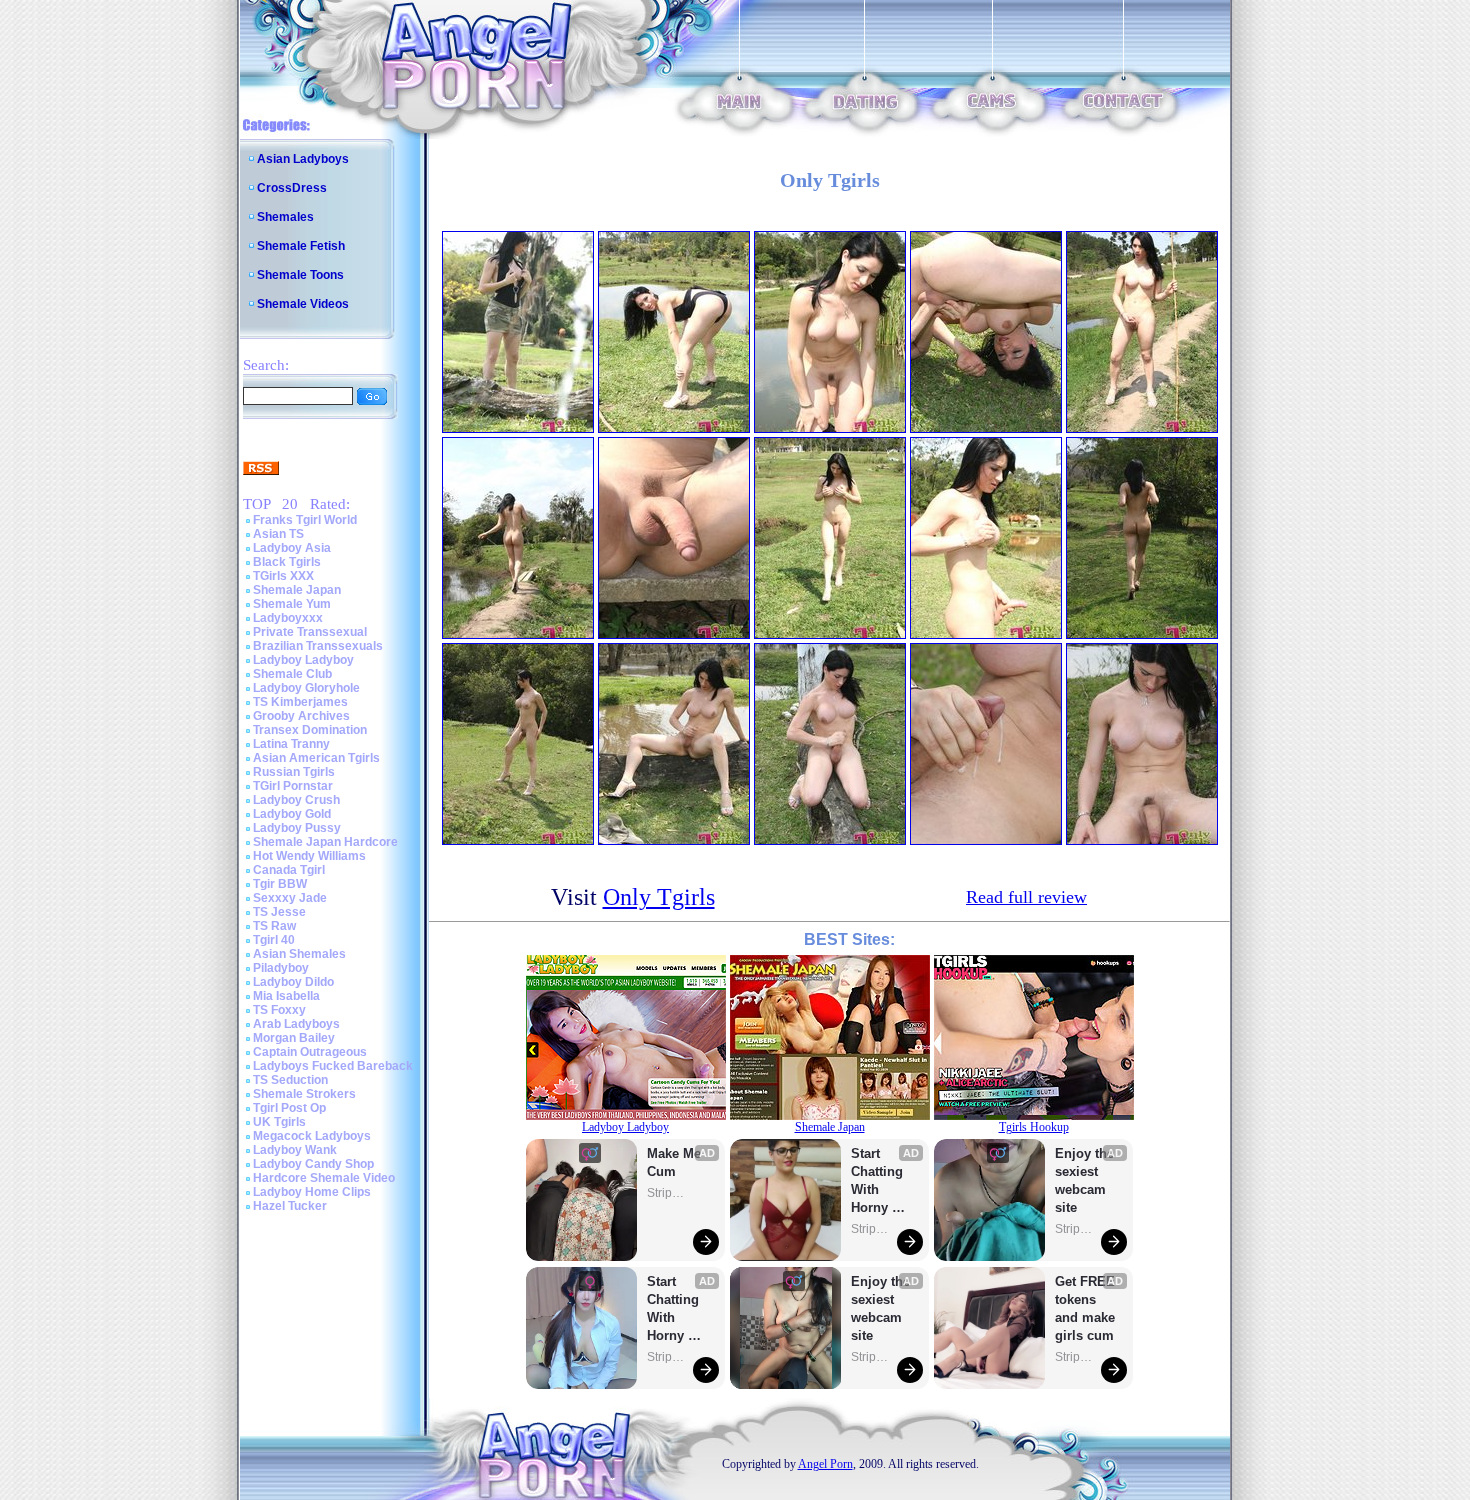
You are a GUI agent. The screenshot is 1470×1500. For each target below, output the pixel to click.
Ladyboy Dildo (293, 982)
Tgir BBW (280, 884)
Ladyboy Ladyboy (303, 660)
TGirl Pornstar (293, 786)
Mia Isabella (286, 996)
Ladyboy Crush (296, 800)
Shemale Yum (292, 604)
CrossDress (292, 188)
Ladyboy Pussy (297, 828)
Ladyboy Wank (295, 1150)
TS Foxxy (279, 1010)
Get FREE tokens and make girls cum (1085, 1308)
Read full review (1026, 897)
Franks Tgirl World (305, 520)
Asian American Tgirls (316, 758)
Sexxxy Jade (290, 898)
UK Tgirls (279, 1122)
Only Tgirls (659, 897)
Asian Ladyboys (303, 159)
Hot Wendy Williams (309, 856)
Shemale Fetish (301, 246)
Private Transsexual (310, 632)
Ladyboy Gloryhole (306, 688)
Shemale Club (292, 674)
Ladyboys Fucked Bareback (333, 1066)
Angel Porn (825, 1464)
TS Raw (274, 926)
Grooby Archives (301, 716)
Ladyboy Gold (292, 814)
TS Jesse (279, 912)
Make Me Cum (676, 1162)
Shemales (285, 217)
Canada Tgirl (289, 870)
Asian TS (278, 534)
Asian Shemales (299, 954)
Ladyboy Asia (292, 548)
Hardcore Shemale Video (324, 1178)
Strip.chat (667, 1193)
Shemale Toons (300, 275)
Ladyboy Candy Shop (313, 1164)
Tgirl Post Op (289, 1108)
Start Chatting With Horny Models (675, 1309)
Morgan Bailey (294, 1038)
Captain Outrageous (310, 1052)
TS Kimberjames (300, 702)
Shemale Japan (297, 590)
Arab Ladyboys (296, 1024)
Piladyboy (281, 968)
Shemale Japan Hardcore (325, 842)
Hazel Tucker (290, 1206)
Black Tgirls (287, 562)
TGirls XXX (283, 576)
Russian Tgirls (294, 772)
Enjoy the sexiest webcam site (881, 1308)
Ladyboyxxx (288, 618)
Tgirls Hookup (1034, 1127)
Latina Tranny (291, 744)
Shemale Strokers (304, 1094)
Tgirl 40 (274, 940)
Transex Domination (310, 730)
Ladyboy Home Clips (312, 1192)
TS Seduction (290, 1080)
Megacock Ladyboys (312, 1136)
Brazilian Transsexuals (318, 646)
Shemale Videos (303, 304)
